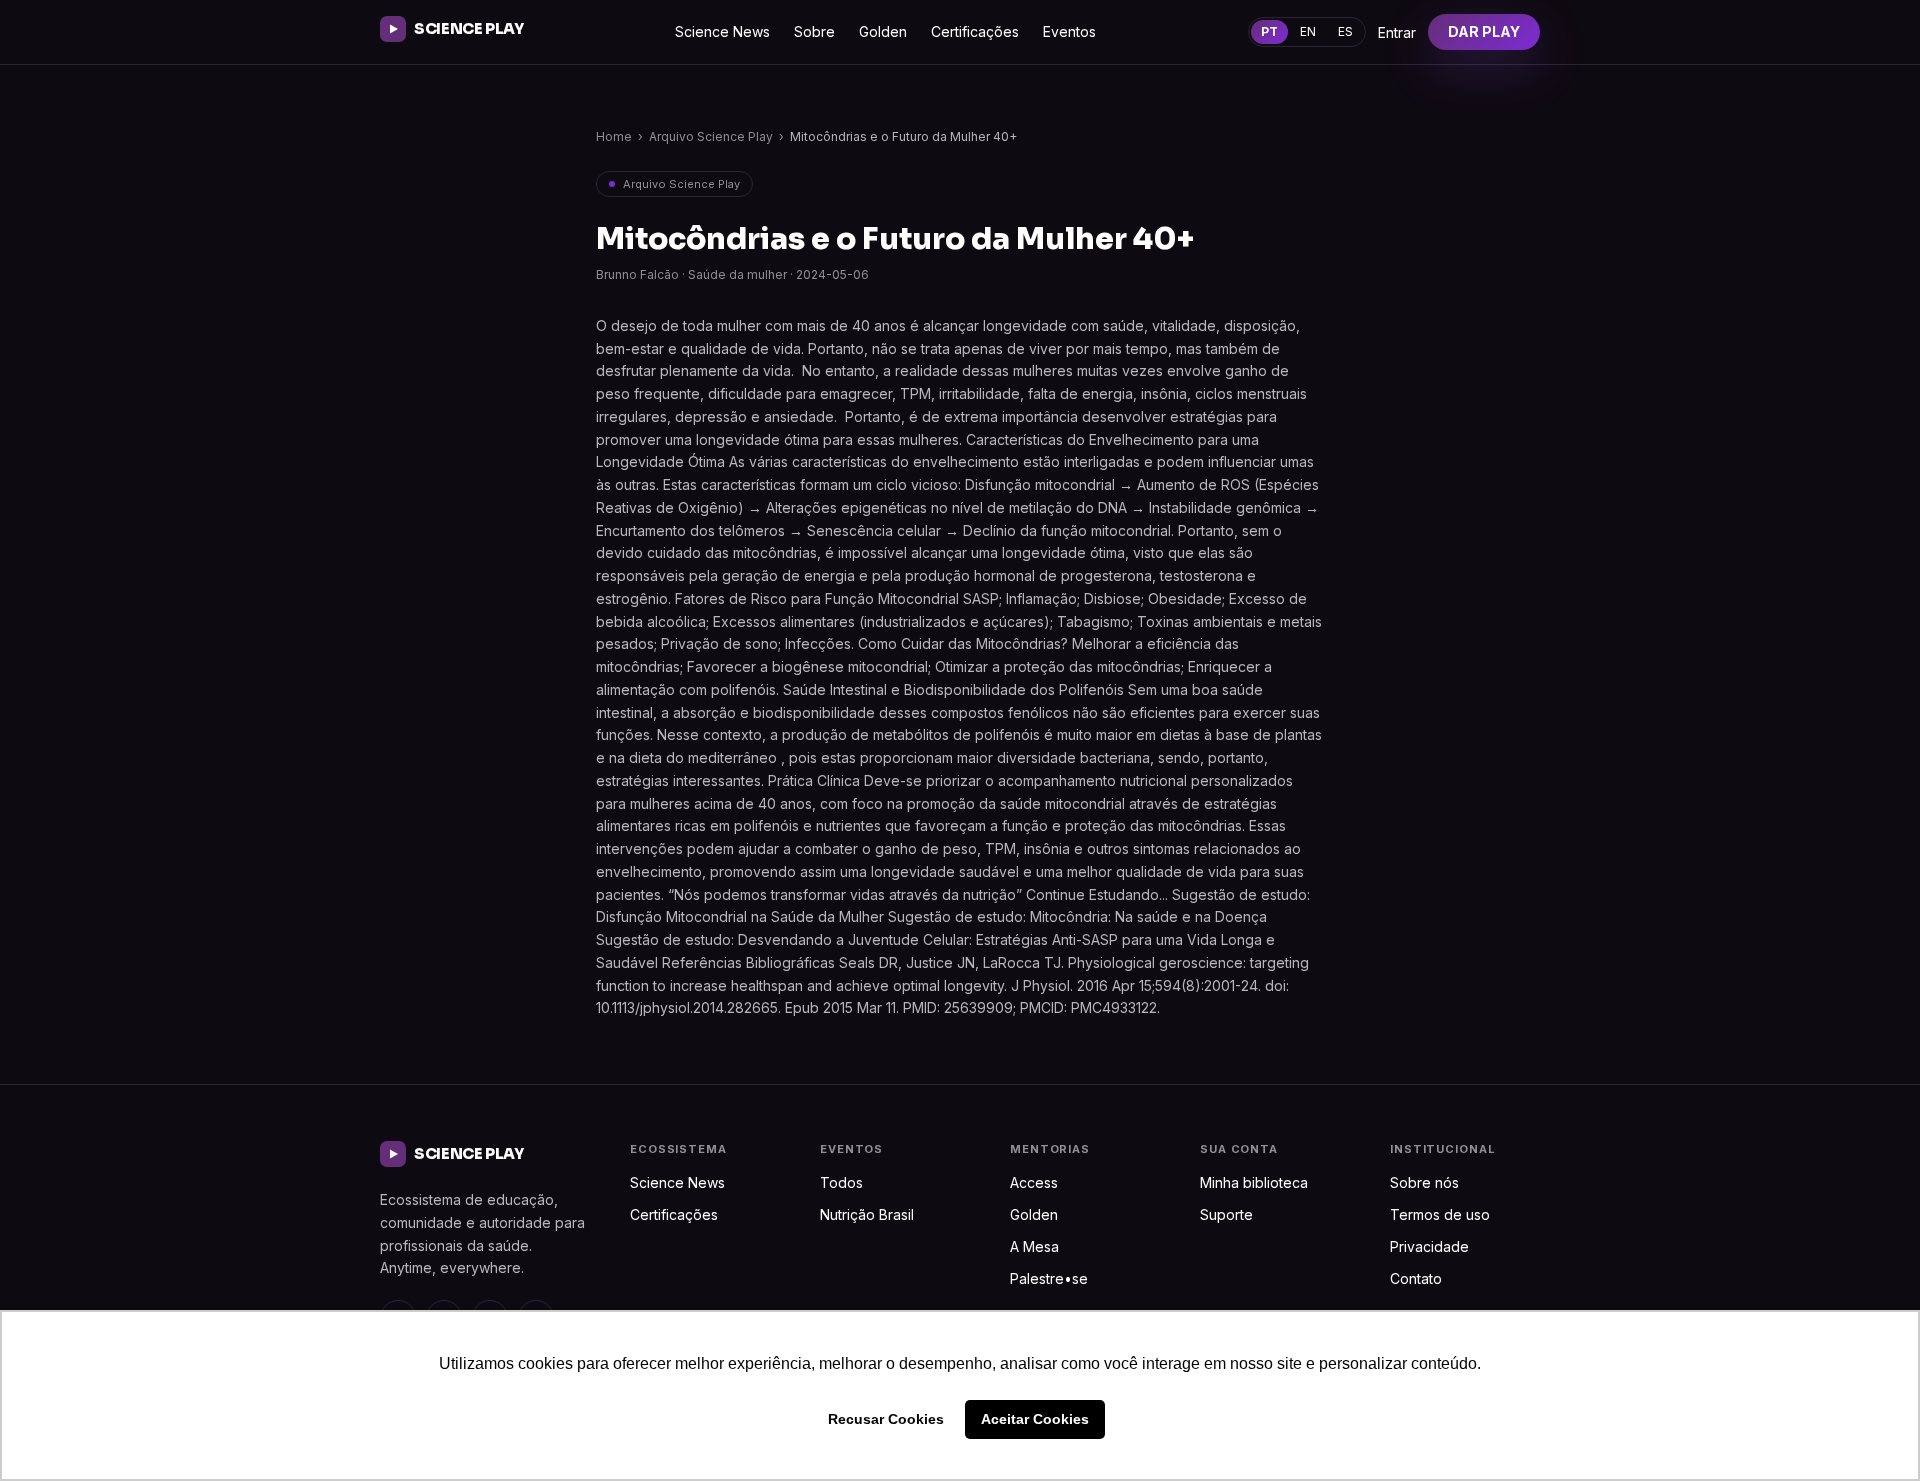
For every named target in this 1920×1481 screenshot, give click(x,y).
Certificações (975, 31)
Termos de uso (1440, 1214)
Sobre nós (1424, 1182)
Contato (1416, 1278)
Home (614, 136)
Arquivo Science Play (711, 136)
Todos (841, 1182)
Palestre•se (1049, 1278)
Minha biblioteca (1254, 1182)
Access (1034, 1182)
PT (1269, 31)
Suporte (1226, 1214)
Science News (722, 31)
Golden (883, 31)
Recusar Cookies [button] (886, 1419)
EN (1308, 31)
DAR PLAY (1484, 31)
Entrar (1397, 32)
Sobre (814, 31)
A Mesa (1034, 1246)
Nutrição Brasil (867, 1214)
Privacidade (1429, 1246)
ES (1345, 31)
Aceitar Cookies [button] (1035, 1419)
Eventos (1069, 31)
